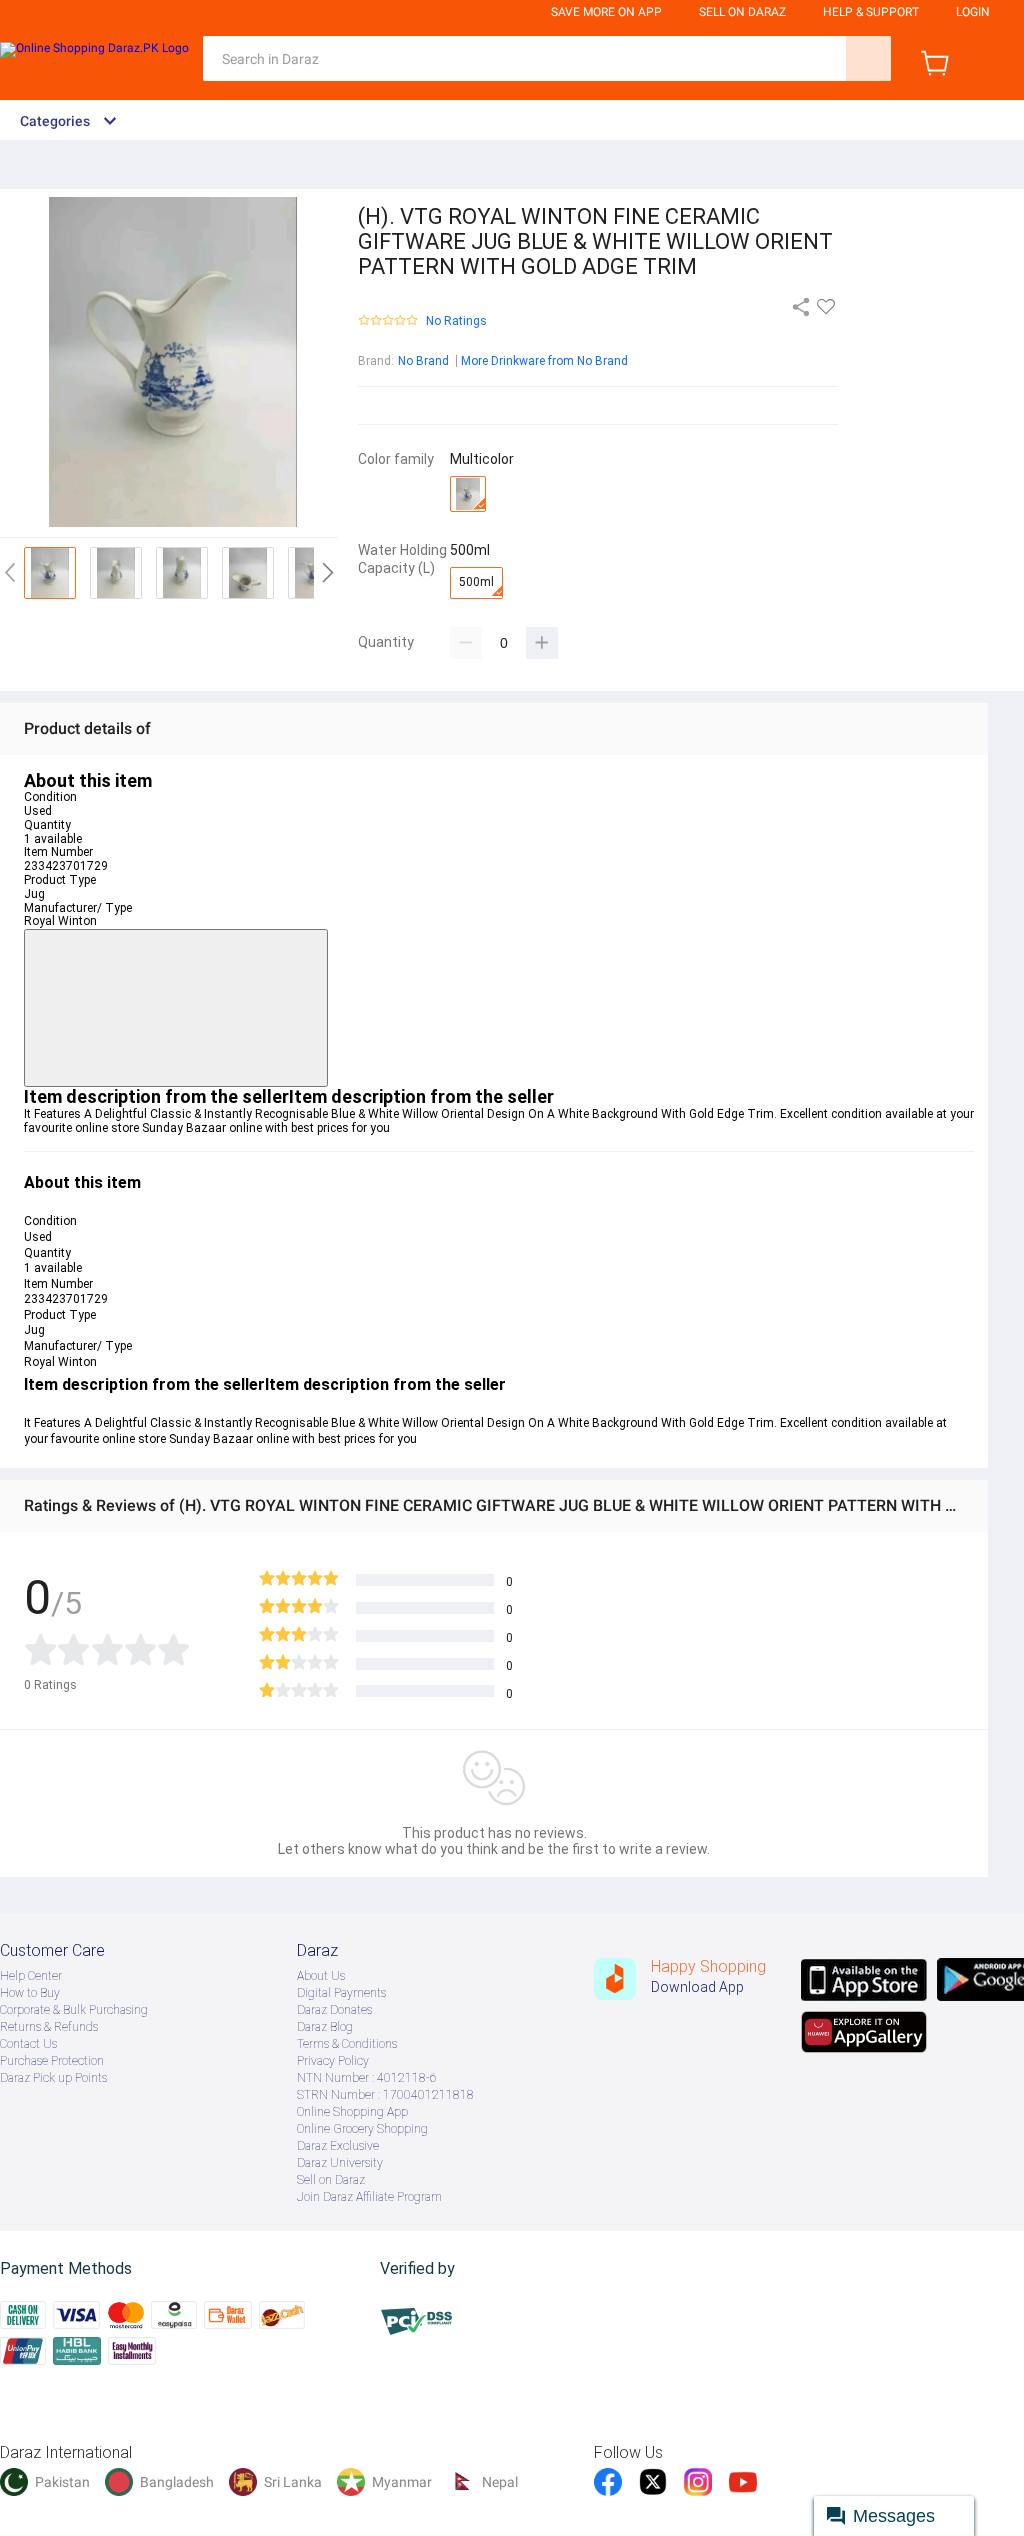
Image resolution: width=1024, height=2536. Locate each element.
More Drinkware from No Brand (544, 361)
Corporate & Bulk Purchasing (74, 2010)
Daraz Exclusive (338, 2146)
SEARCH (868, 58)
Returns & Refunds (49, 2027)
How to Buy (30, 1993)
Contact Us (28, 2044)
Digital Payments (341, 1993)
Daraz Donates (334, 2010)
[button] (176, 1008)
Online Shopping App (352, 2112)
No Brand (423, 361)
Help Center (31, 1976)
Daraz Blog (325, 2027)
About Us (321, 1976)
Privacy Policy (333, 2061)
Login (973, 12)
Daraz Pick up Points (53, 2078)
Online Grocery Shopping (362, 2129)
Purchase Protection (52, 2061)
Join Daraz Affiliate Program (369, 2197)
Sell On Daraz (742, 12)
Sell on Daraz (331, 2180)
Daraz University (340, 2163)
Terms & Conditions (347, 2044)
